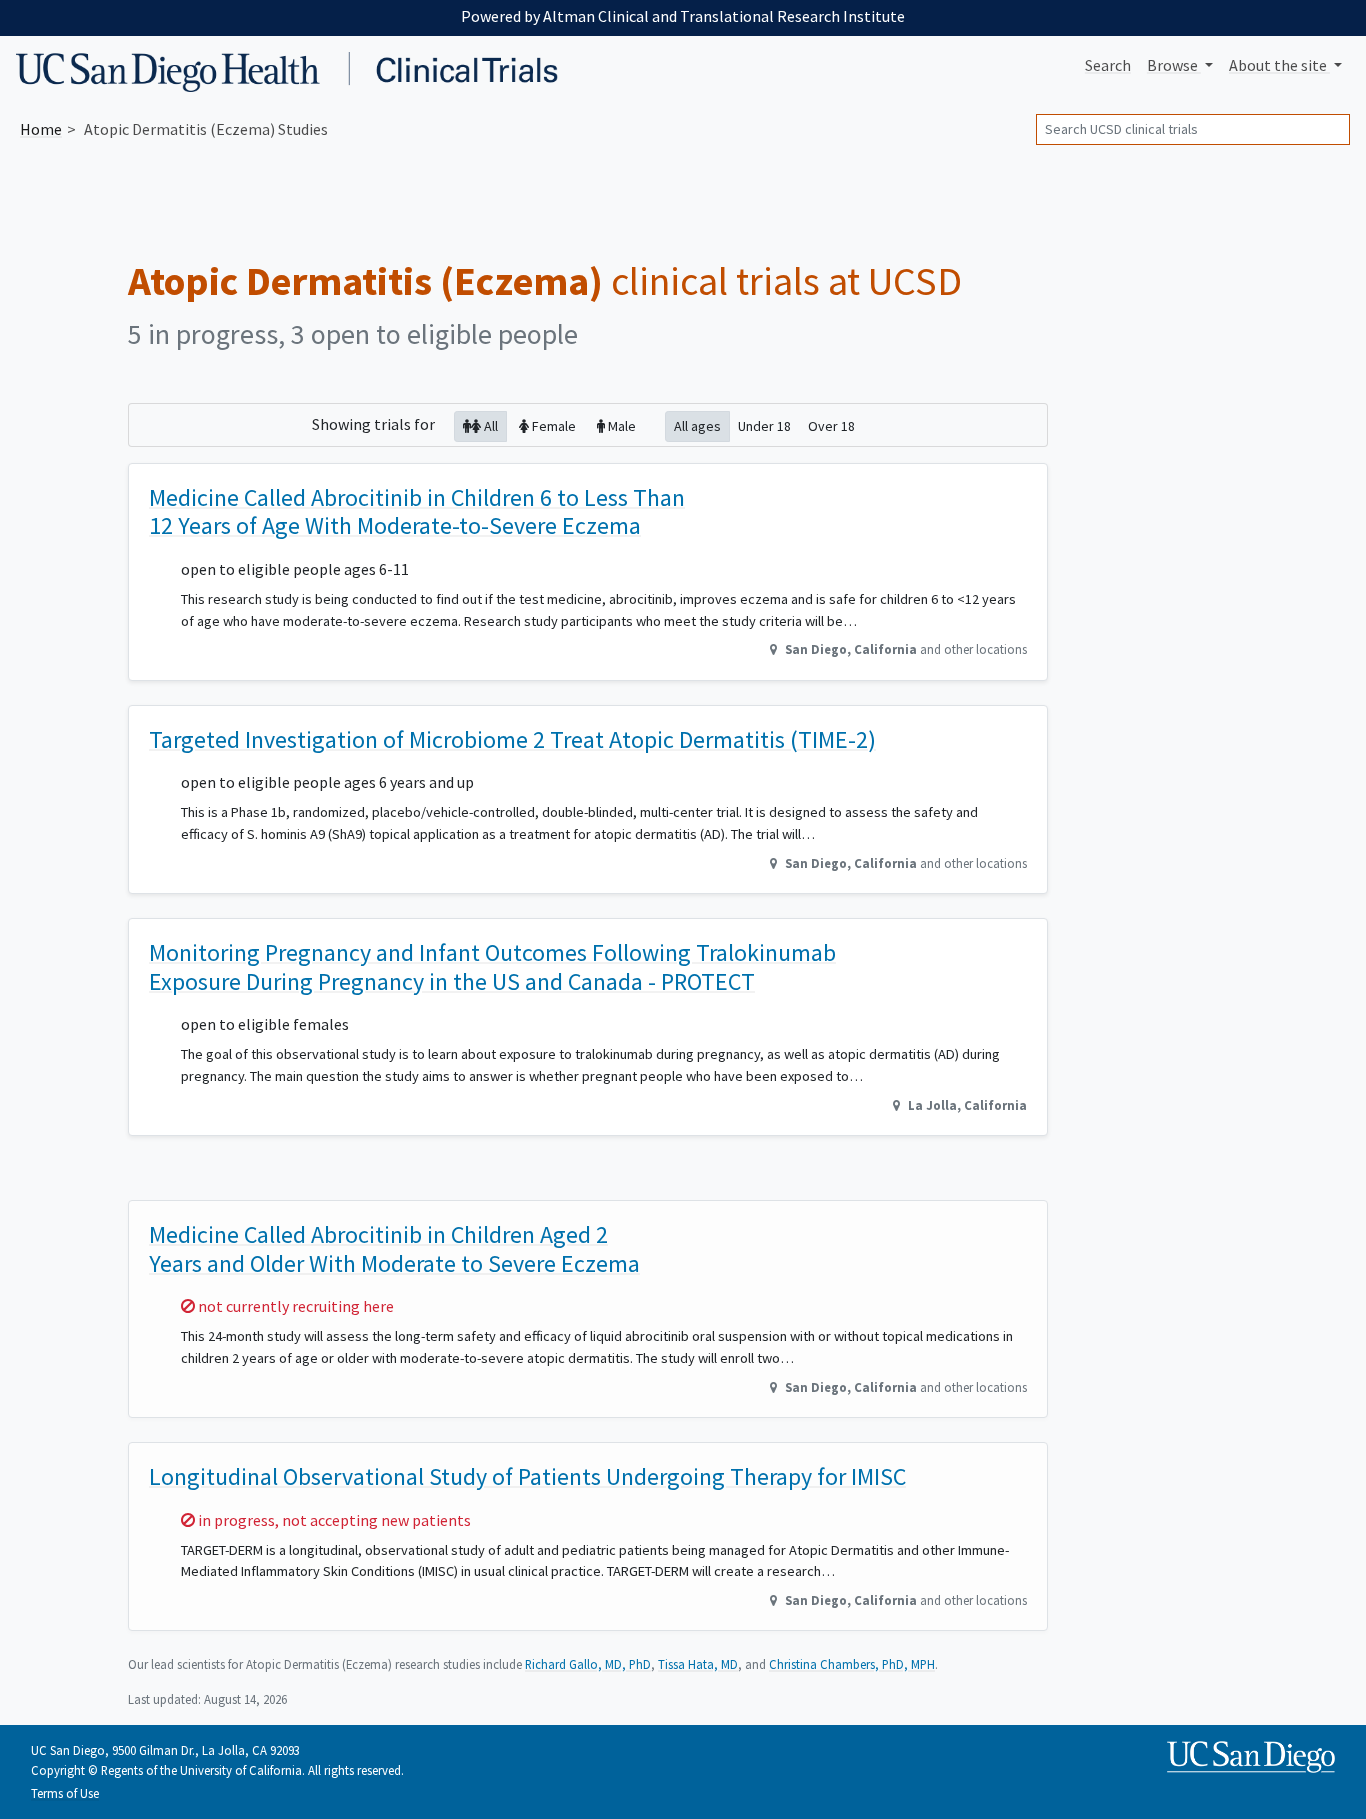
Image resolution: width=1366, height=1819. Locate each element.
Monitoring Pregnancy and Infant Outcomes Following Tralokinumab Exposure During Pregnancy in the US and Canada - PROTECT (492, 967)
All (489, 426)
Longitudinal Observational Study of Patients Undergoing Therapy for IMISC (527, 1476)
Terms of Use (65, 1793)
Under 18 (764, 426)
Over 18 (831, 426)
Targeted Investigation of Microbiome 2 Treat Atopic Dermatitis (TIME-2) (512, 739)
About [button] (1278, 65)
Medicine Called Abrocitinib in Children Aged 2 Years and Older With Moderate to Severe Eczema (394, 1249)
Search (1108, 65)
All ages (697, 426)
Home (41, 129)
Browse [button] (1174, 65)
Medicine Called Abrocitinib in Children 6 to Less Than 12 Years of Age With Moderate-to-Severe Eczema (417, 512)
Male (620, 426)
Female (552, 426)
